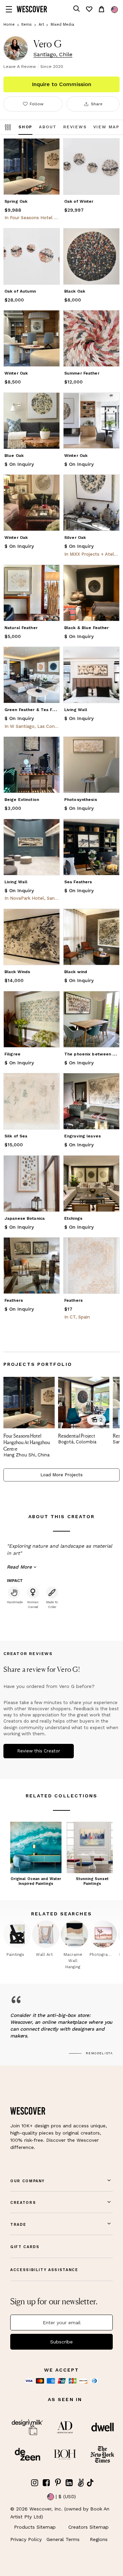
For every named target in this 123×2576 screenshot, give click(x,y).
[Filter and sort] (8, 127)
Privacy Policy (26, 2539)
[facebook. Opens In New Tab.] (46, 2483)
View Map (106, 127)
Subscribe (61, 2342)
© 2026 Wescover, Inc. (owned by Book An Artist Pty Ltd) (60, 2513)
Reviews (75, 127)
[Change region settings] (114, 10)
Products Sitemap (35, 2527)
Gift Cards (25, 2247)
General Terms (63, 2539)
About (48, 127)
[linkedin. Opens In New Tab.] (69, 2483)
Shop (25, 127)
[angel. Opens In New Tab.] (81, 2483)
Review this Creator (39, 1751)
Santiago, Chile (53, 55)
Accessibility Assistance (44, 2270)
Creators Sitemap (88, 2527)
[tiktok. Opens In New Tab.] (90, 2483)
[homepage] (32, 9)
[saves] (89, 9)
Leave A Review (20, 67)
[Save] (50, 148)
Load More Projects (61, 1475)
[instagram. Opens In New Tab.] (35, 2483)
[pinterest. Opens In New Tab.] (58, 2483)
